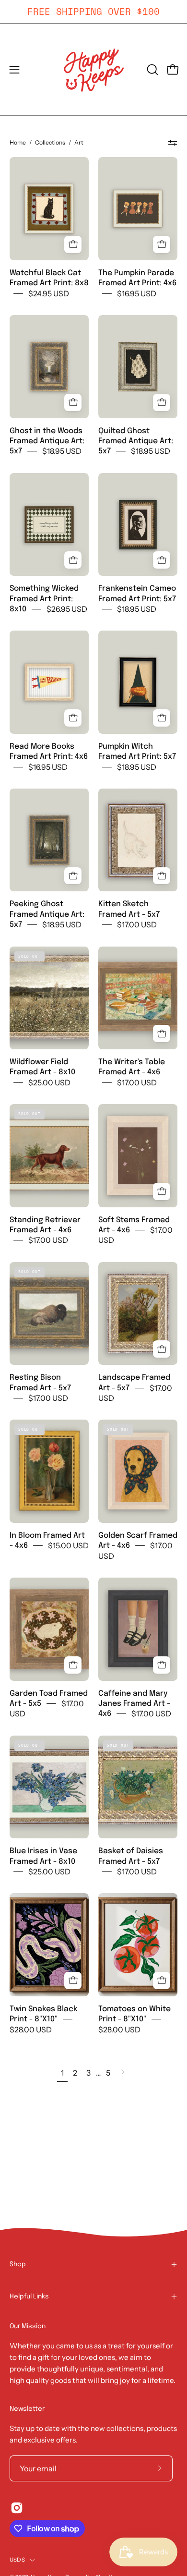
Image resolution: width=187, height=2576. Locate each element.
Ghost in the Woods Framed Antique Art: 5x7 (47, 441)
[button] (152, 70)
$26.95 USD (67, 609)
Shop (18, 2264)
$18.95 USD (62, 451)
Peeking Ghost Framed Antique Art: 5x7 (47, 914)
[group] (93, 12)
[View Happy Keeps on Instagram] (17, 2508)
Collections (50, 142)
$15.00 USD (68, 1546)
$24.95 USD (49, 293)
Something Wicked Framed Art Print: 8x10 (44, 599)
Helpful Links (29, 2297)
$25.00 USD (49, 1082)
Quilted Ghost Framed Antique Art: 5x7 (136, 441)
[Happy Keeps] (93, 70)
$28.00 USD (31, 2029)
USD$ (17, 2560)
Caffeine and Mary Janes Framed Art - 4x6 (134, 1703)
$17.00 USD (137, 925)
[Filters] (173, 143)
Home (18, 142)
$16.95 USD (137, 293)
